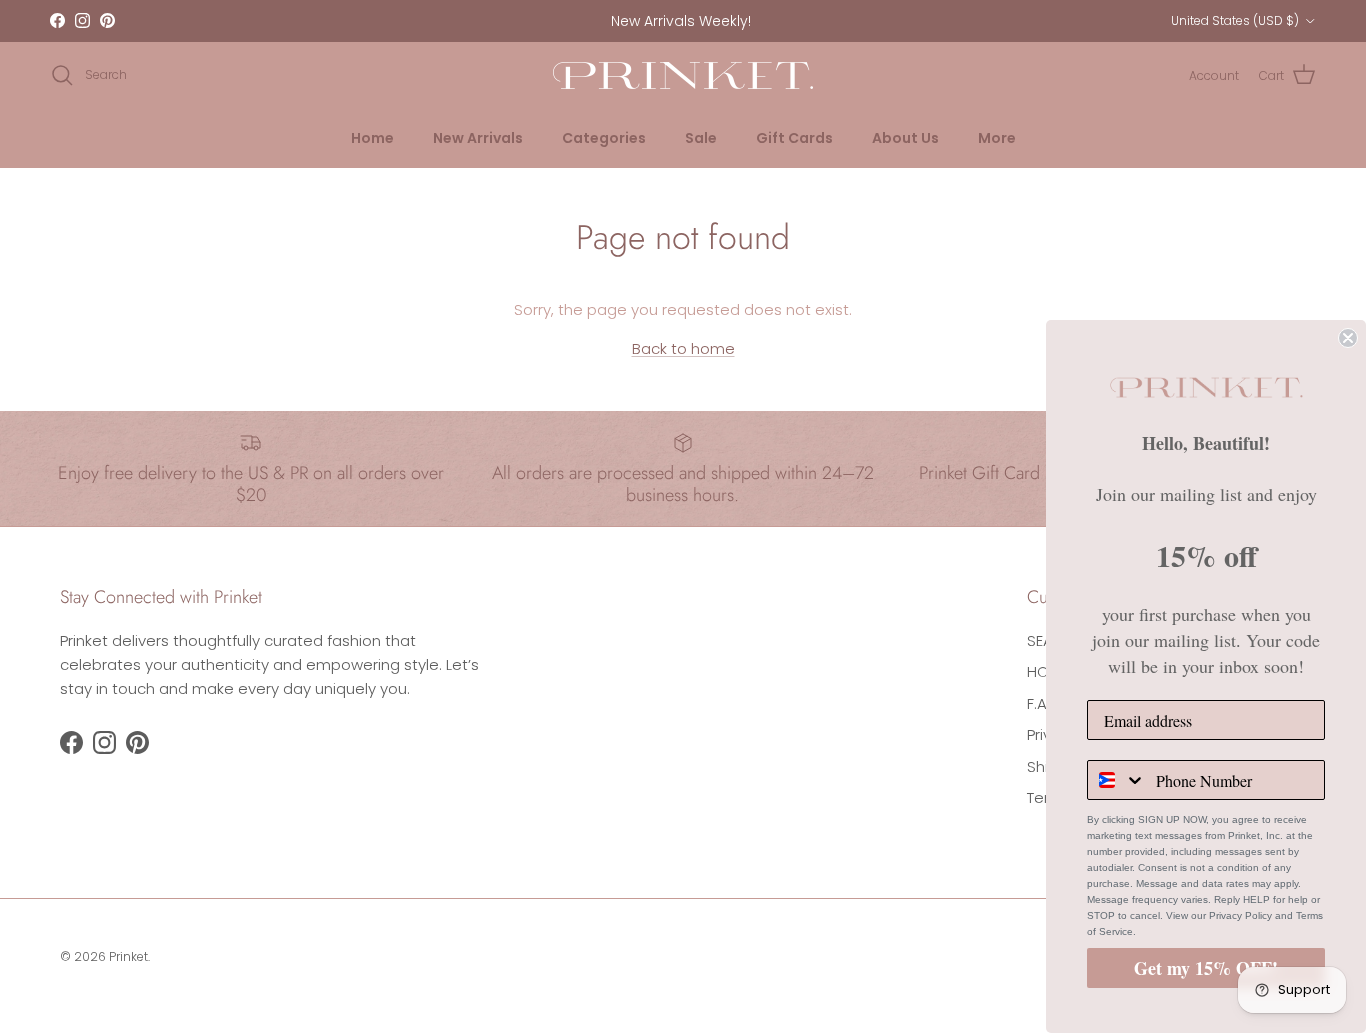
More (997, 138)
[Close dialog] (1348, 338)
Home (372, 138)
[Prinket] (683, 75)
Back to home (683, 348)
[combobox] (1117, 780)
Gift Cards (794, 138)
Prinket (128, 956)
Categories (604, 138)
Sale (701, 138)
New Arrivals (478, 138)
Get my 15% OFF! (1206, 968)
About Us (905, 138)
